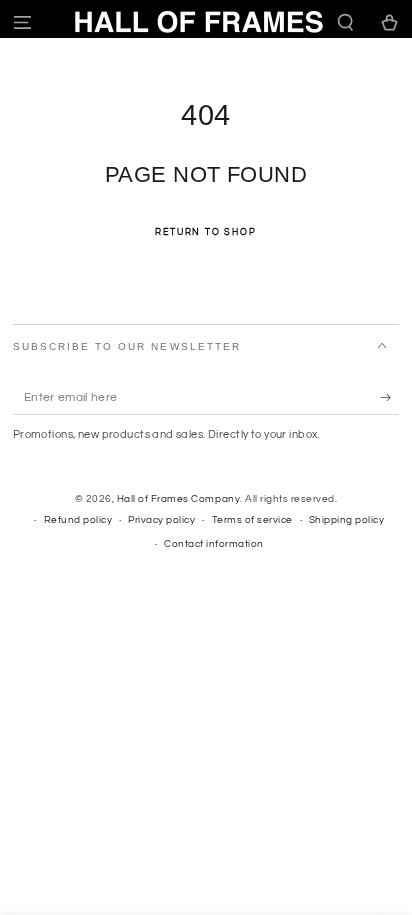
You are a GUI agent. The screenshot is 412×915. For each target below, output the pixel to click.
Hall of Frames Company (178, 499)
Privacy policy (161, 520)
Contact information (214, 544)
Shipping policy (347, 520)
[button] (346, 22)
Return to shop (205, 232)
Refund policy (78, 520)
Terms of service (252, 520)
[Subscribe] (390, 397)
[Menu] (22, 22)
